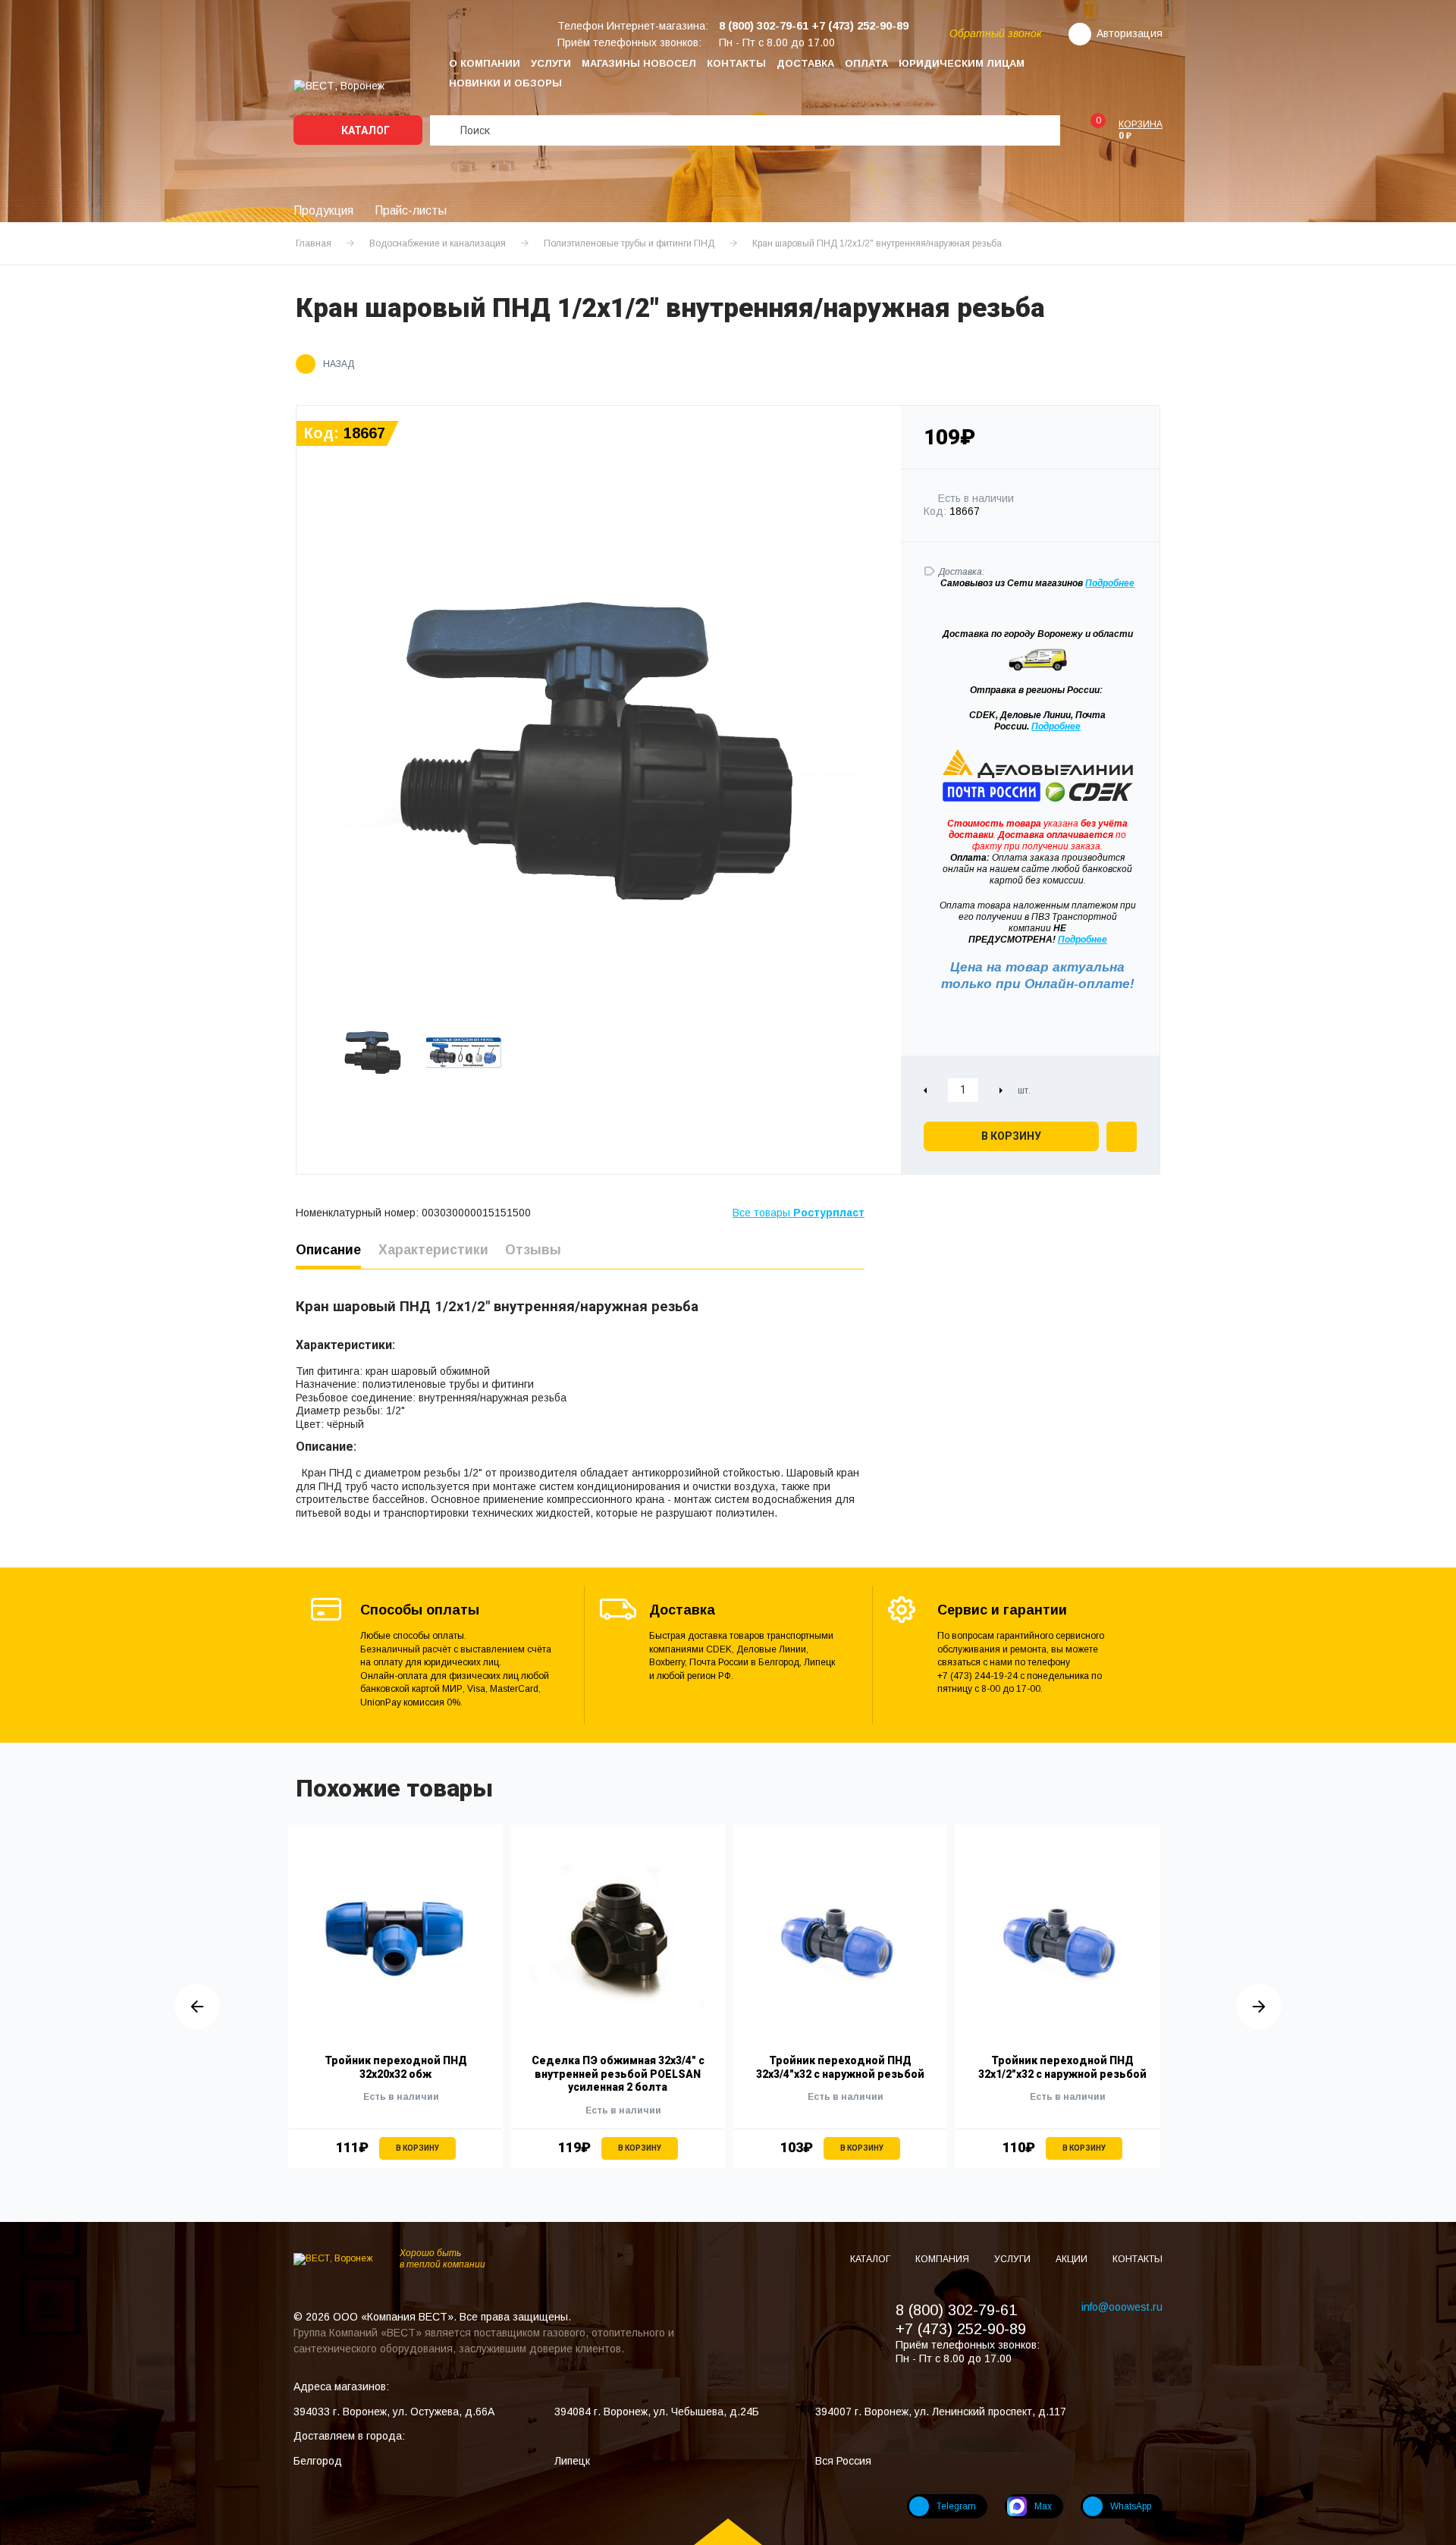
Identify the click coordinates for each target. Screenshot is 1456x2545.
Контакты (736, 63)
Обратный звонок (996, 33)
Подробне (1107, 583)
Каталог (364, 130)
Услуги (551, 63)
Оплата (866, 63)
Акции (1073, 2259)
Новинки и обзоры (505, 83)
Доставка (805, 63)
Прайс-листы (411, 210)
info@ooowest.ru (1122, 2307)
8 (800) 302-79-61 (956, 2310)
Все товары (799, 1213)
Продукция (323, 210)
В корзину (1011, 1136)
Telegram (956, 2506)
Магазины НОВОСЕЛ (639, 63)
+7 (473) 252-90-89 (961, 2329)
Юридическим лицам (962, 63)
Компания (943, 2259)
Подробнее (1056, 726)
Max (1043, 2506)
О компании (485, 63)
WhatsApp (1131, 2506)
